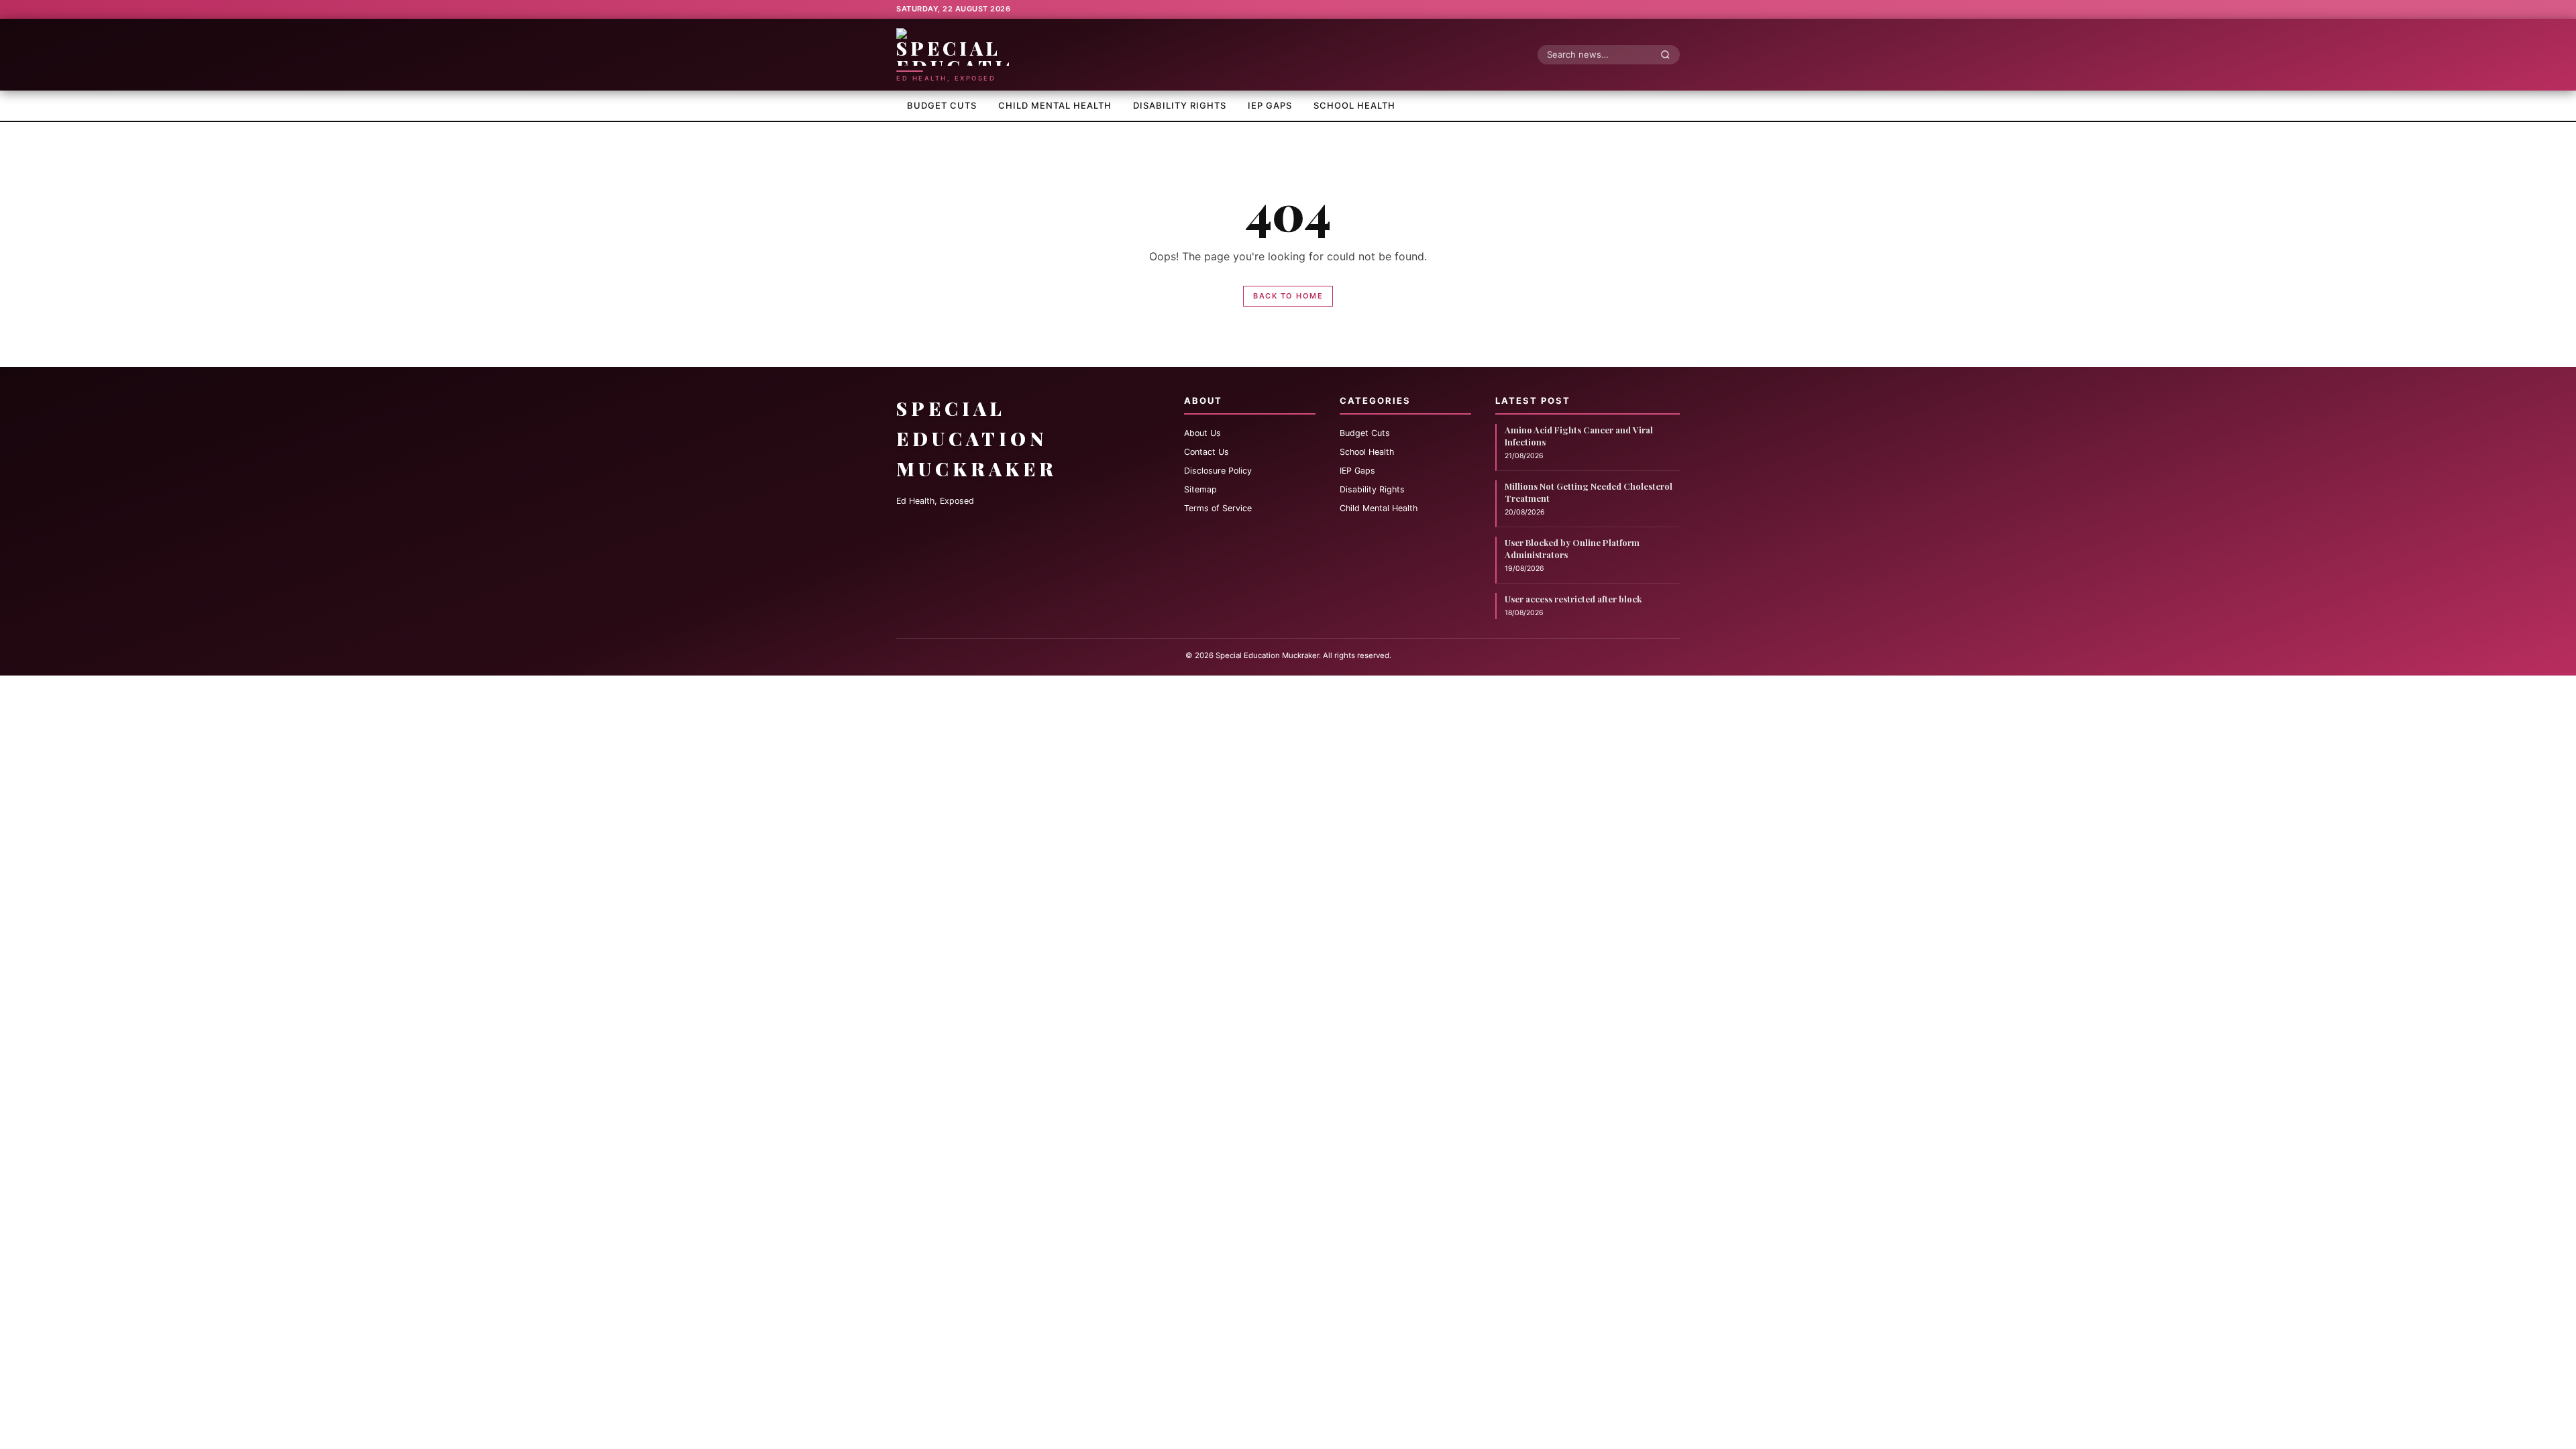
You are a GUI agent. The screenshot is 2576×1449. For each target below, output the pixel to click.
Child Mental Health (1055, 105)
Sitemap (1200, 489)
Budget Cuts (942, 105)
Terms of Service (1218, 508)
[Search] (1669, 54)
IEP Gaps (1270, 105)
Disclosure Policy (1218, 471)
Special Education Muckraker (977, 438)
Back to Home (1288, 296)
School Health (1354, 105)
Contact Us (1206, 452)
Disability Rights (1180, 105)
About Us (1202, 433)
